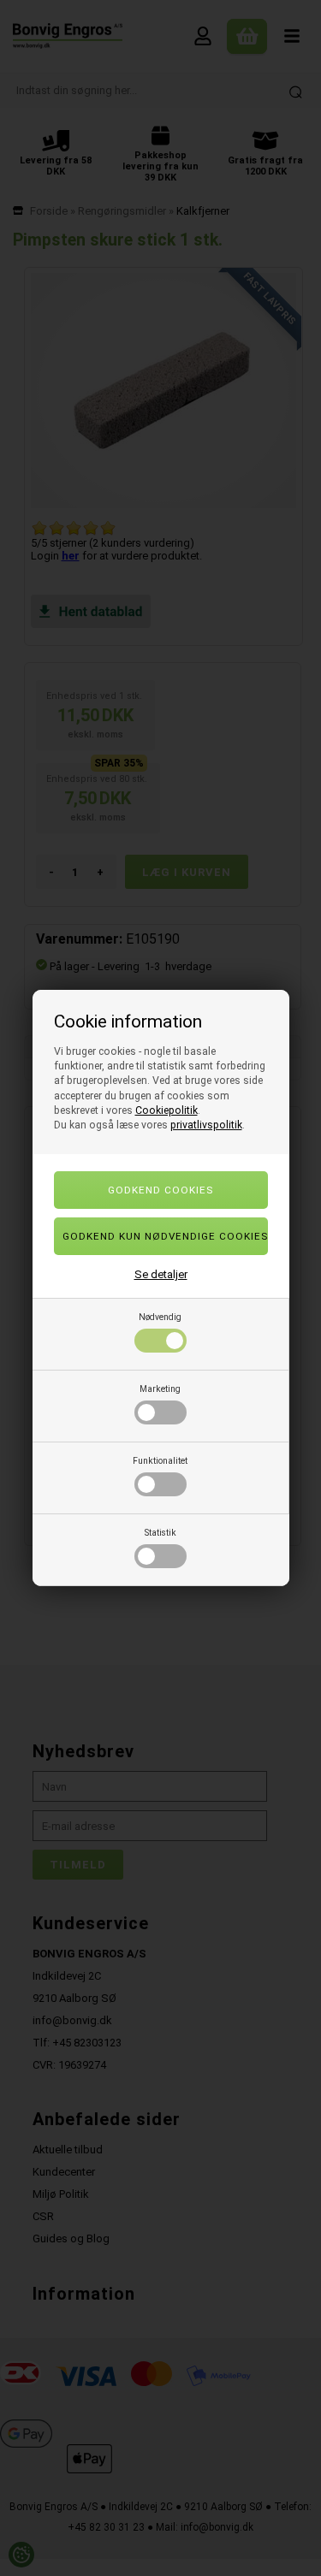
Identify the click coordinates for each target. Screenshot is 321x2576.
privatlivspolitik (206, 1125)
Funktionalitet (160, 1461)
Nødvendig (160, 1317)
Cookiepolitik (166, 1110)
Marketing (160, 1389)
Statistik (160, 1533)
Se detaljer (161, 1274)
